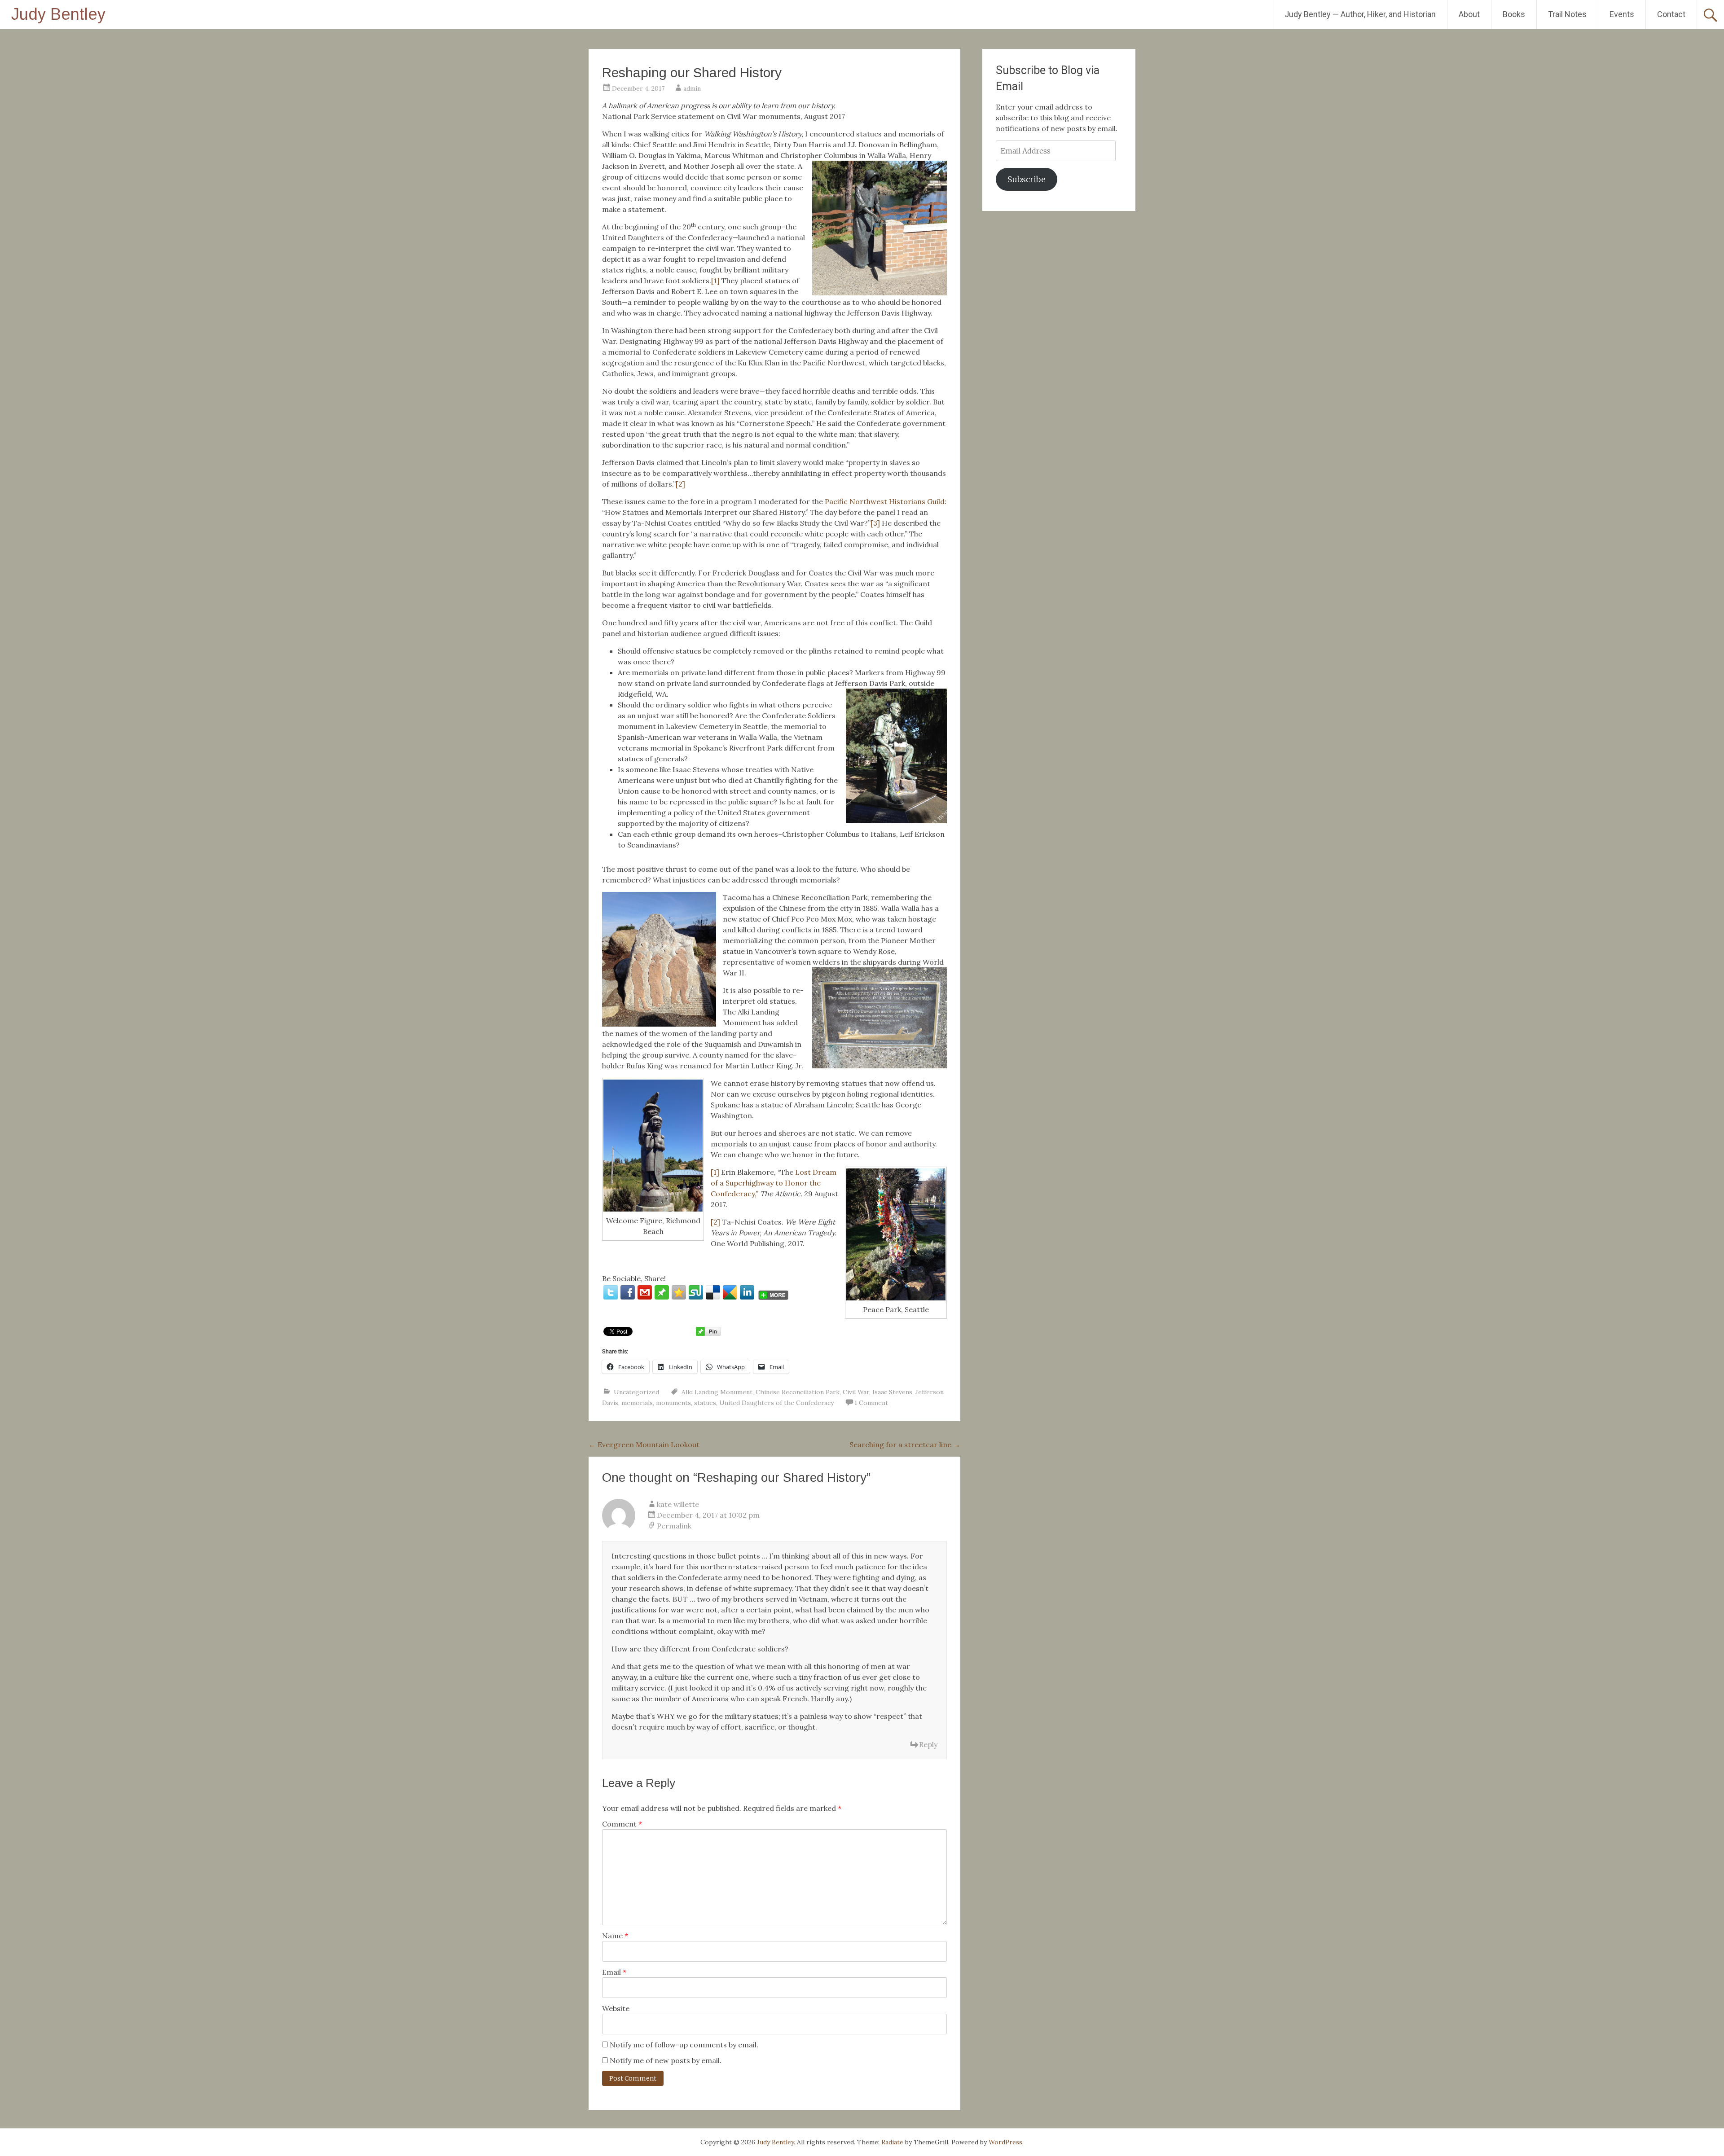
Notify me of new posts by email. (666, 2060)
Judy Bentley (58, 14)
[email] (645, 1292)
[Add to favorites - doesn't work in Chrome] (679, 1292)
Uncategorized (636, 1392)
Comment (622, 1824)
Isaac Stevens (892, 1392)
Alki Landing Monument (717, 1392)
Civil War (856, 1392)
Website (616, 2008)
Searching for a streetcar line (905, 1445)
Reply (928, 1744)
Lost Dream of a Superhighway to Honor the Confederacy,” (774, 1183)
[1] (715, 281)
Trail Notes (1567, 14)
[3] (875, 523)
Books (1514, 14)
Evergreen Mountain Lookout (644, 1445)
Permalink (674, 1526)
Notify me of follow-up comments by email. (684, 2045)
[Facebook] (628, 1292)
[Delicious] (713, 1292)
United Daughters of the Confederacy (776, 1403)
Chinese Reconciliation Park (798, 1392)
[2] (680, 484)
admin (692, 88)
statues (705, 1403)
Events (1622, 14)
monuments (673, 1403)
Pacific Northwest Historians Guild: (886, 501)
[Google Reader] (730, 1292)
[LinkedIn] (747, 1292)
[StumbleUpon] (696, 1292)
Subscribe (1027, 179)
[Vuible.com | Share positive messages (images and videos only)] (662, 1297)
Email (614, 1972)
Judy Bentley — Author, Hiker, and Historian (1360, 14)
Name (615, 1936)
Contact (1671, 14)
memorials (637, 1403)
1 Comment (871, 1403)
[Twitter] (611, 1292)
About (1469, 14)
